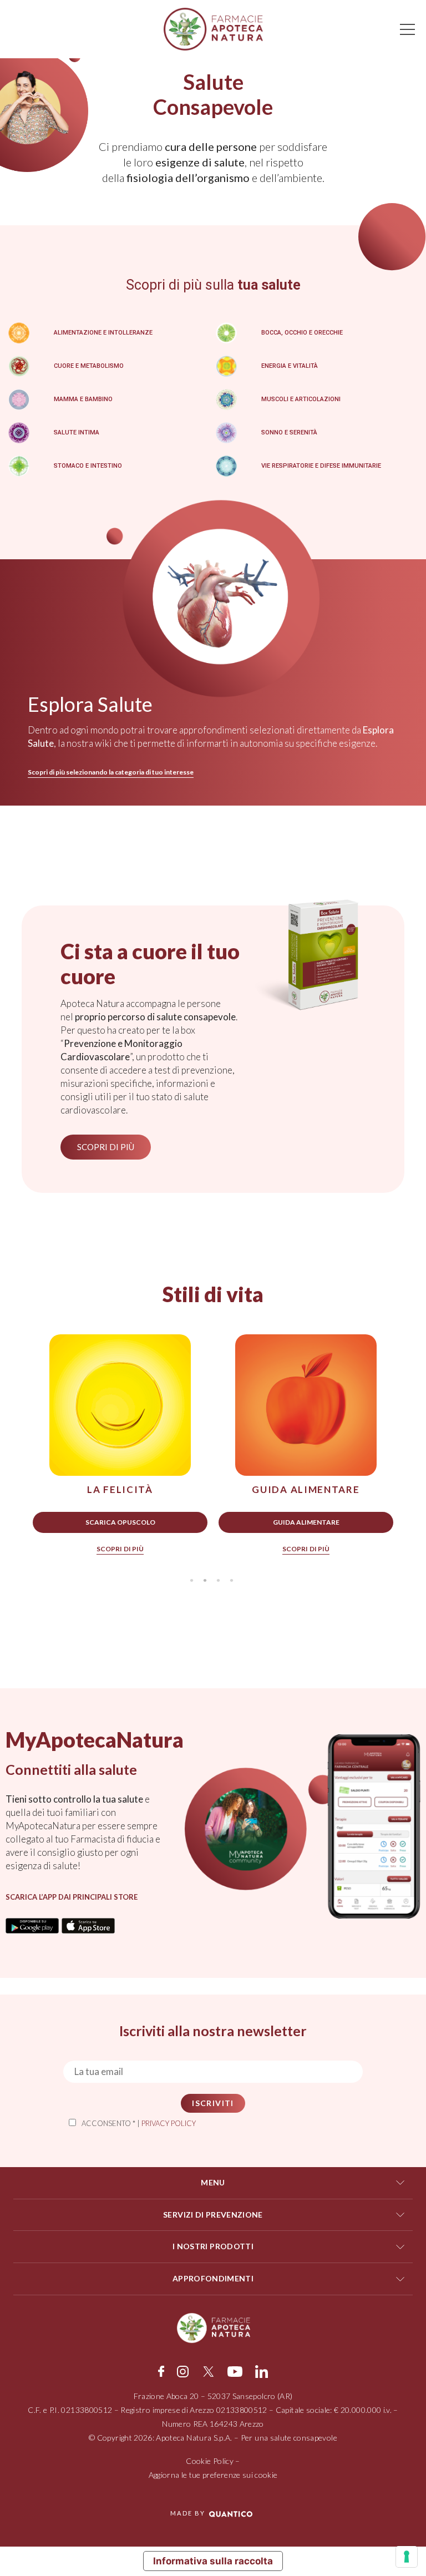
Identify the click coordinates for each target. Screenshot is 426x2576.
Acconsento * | (139, 2123)
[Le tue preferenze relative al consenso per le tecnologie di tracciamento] (407, 2557)
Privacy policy (169, 2123)
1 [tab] (191, 1581)
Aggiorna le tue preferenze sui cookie (213, 2475)
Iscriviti (213, 2103)
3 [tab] (218, 1581)
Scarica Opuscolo (120, 1522)
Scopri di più (120, 1549)
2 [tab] (205, 1581)
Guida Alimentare (306, 1522)
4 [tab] (231, 1581)
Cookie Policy (210, 2461)
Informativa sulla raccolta (213, 2561)
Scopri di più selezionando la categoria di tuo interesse (111, 772)
